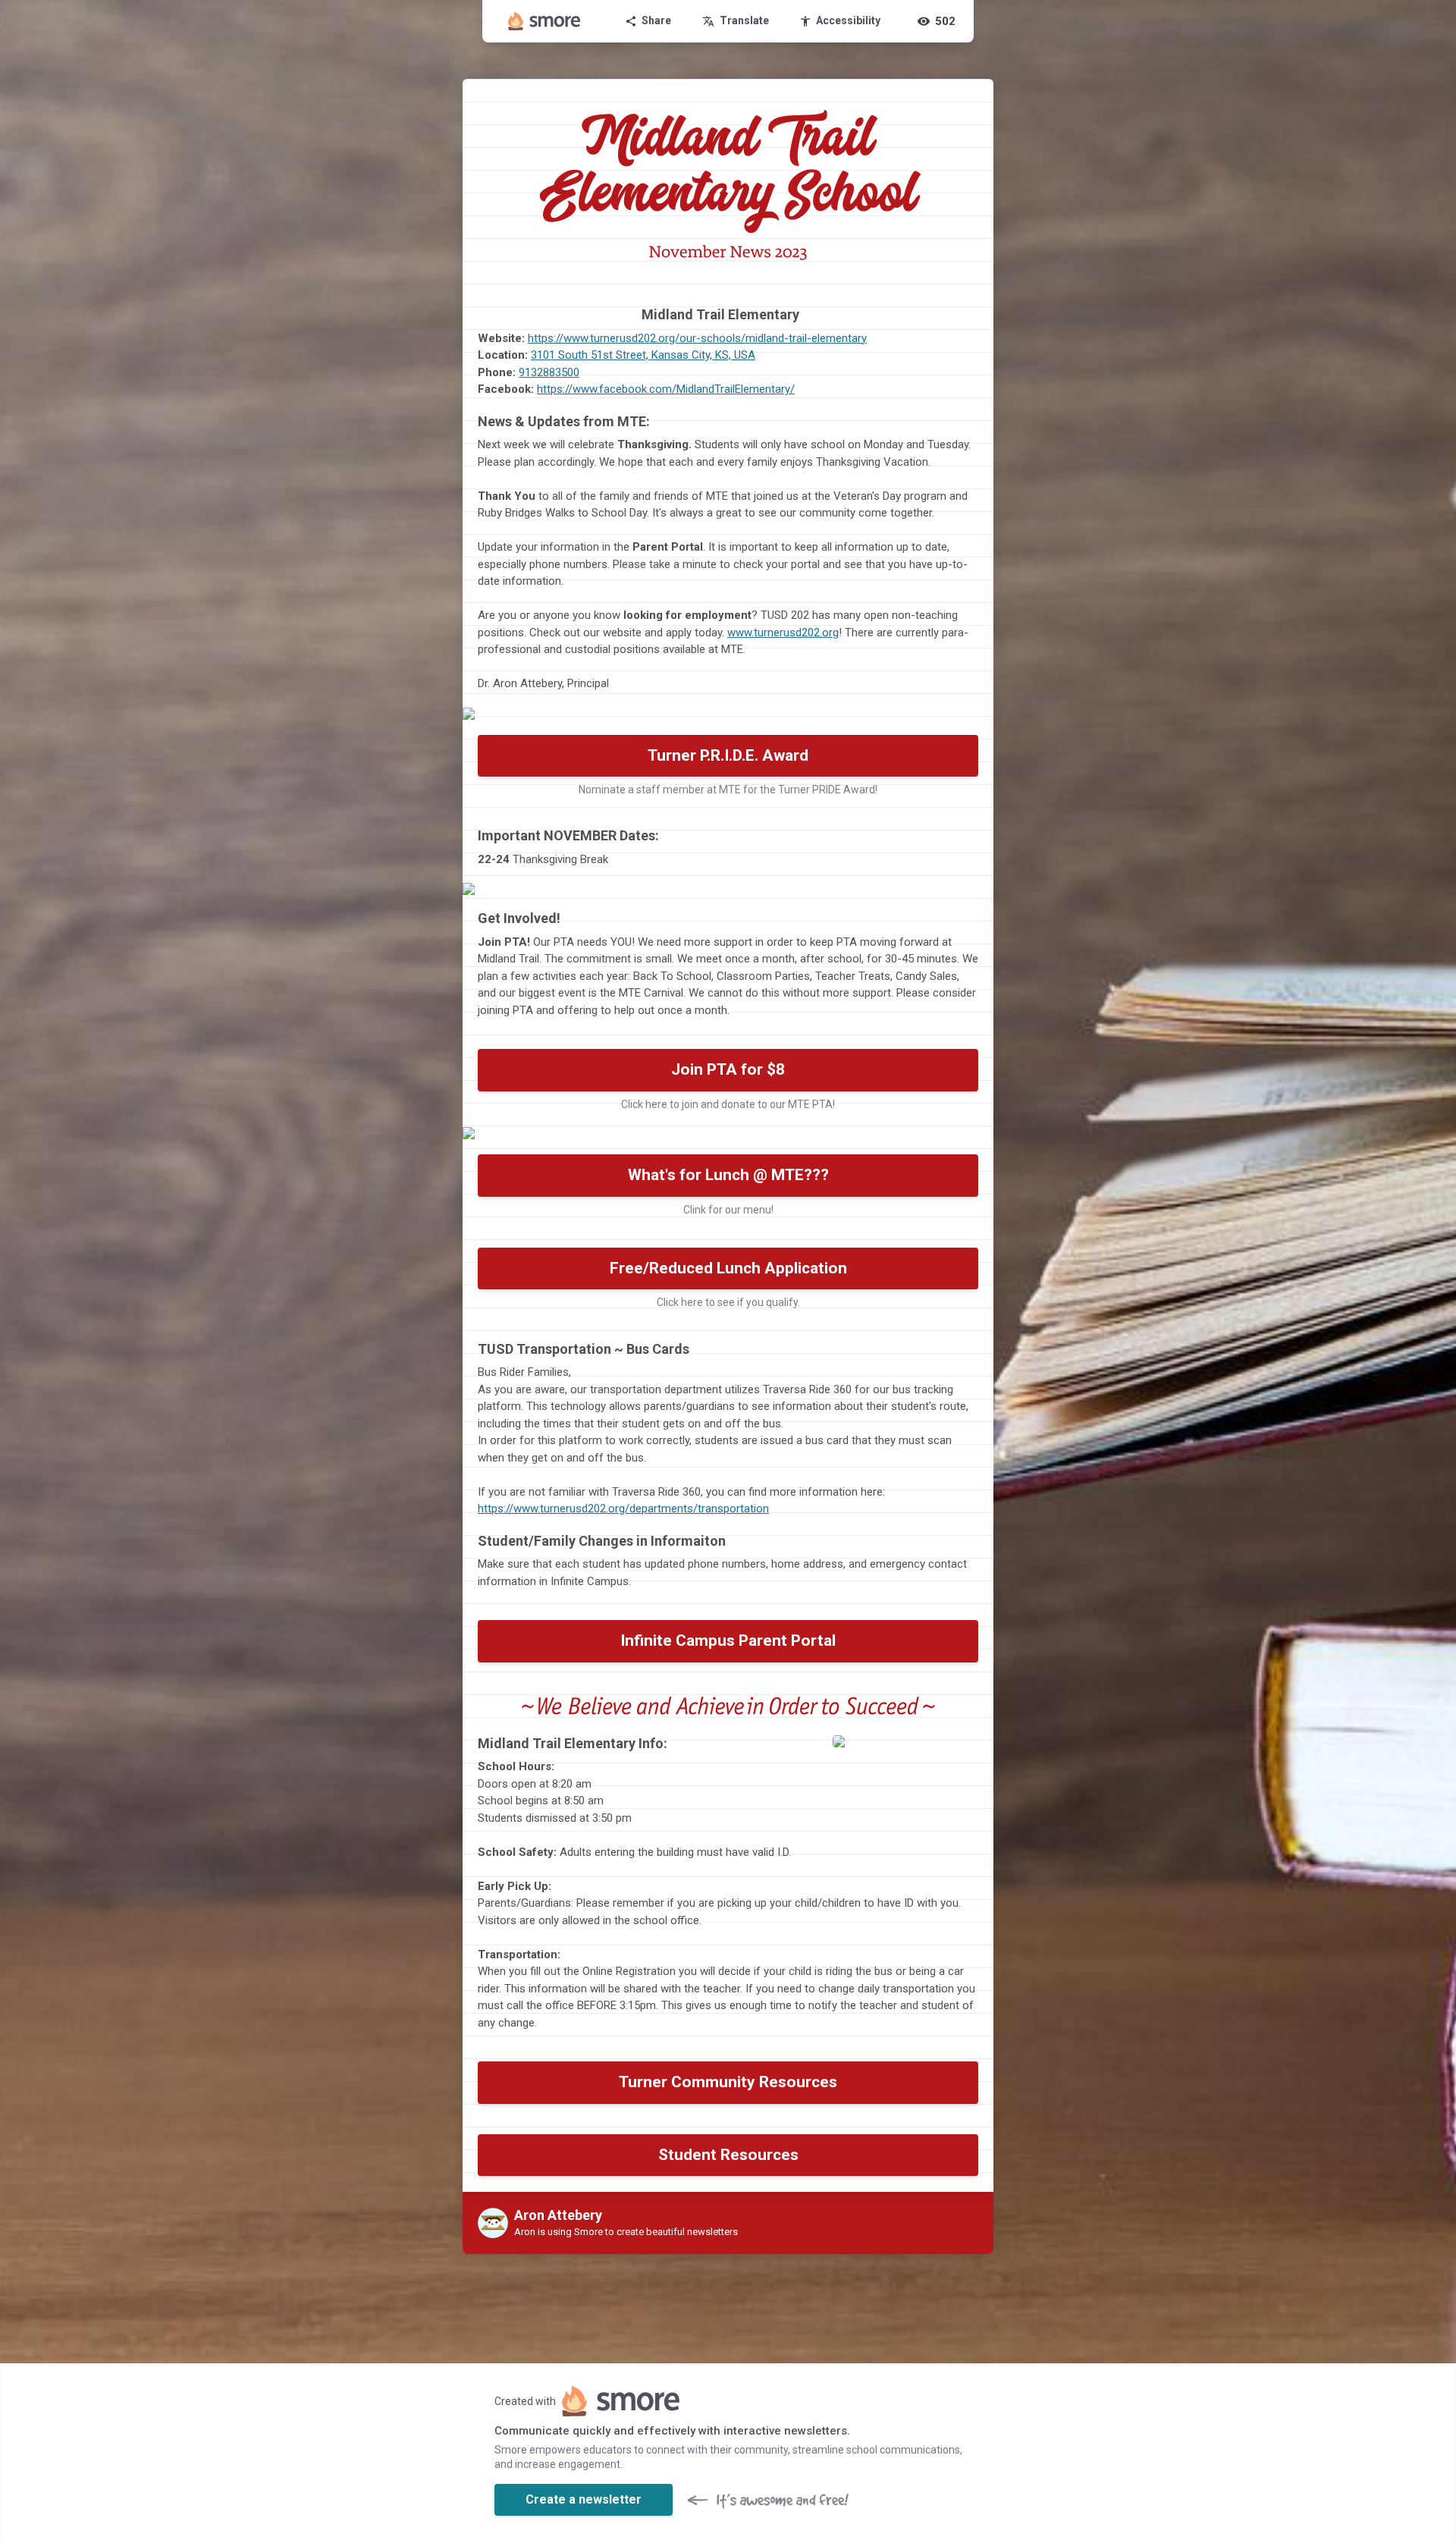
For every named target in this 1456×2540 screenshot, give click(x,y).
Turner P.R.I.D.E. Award (728, 755)
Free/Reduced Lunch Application (728, 1268)
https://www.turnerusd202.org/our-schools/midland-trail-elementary (697, 338)
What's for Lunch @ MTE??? (728, 1175)
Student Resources (728, 2155)
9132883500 (549, 372)
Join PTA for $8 (728, 1069)
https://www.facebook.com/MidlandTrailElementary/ (666, 389)
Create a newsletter (584, 2499)
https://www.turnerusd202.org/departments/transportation (623, 1509)
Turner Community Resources (728, 2082)
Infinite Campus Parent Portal (728, 1640)
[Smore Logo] (544, 21)
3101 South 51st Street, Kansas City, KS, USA (643, 355)
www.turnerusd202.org (783, 633)
